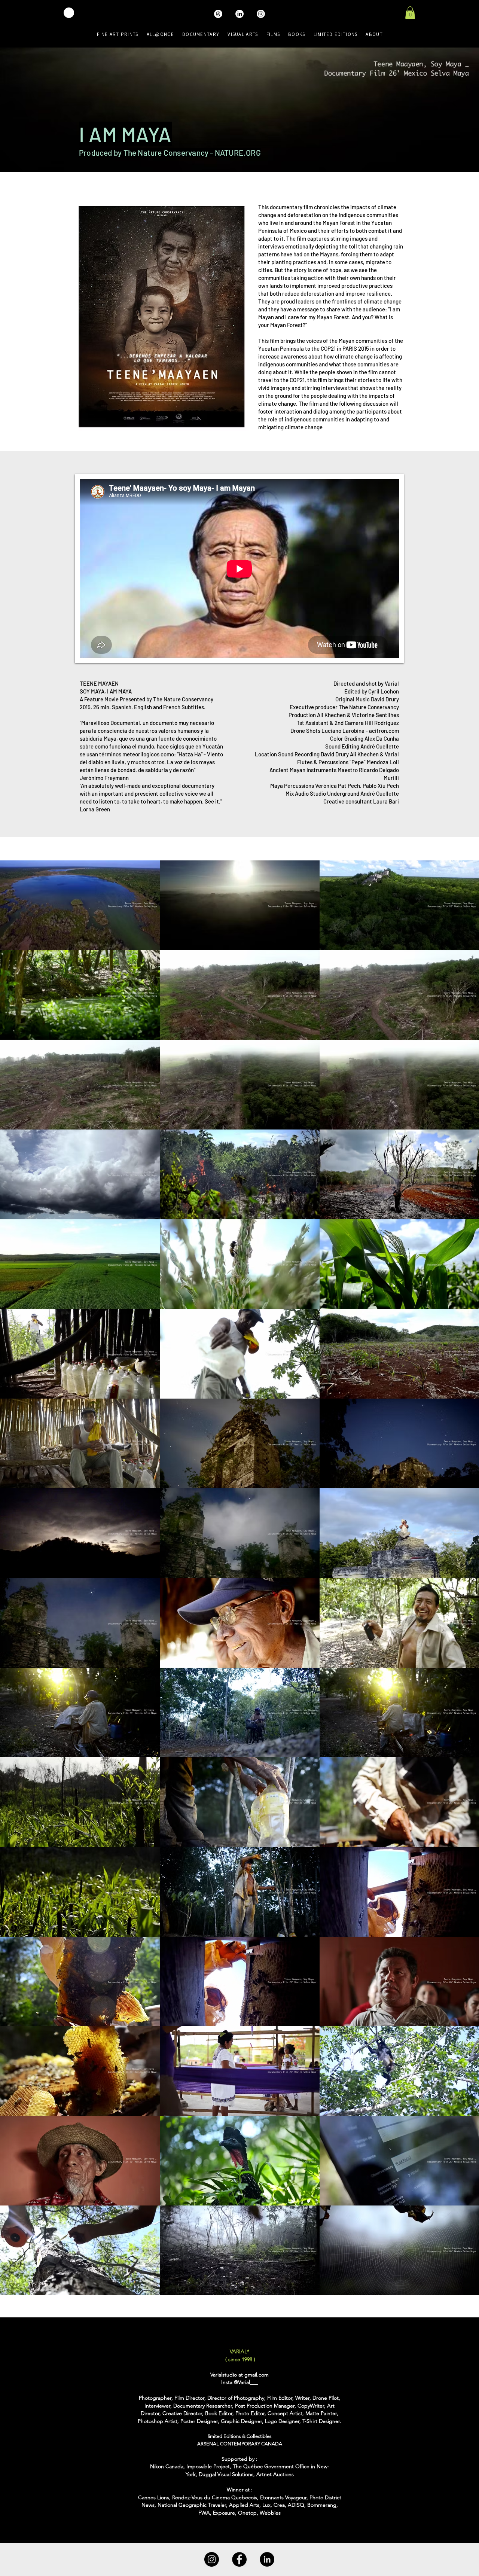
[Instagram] (212, 2559)
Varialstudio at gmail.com (239, 2375)
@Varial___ (246, 2382)
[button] (410, 13)
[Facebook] (239, 2559)
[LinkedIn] (267, 2559)
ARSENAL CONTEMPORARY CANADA (240, 2444)
